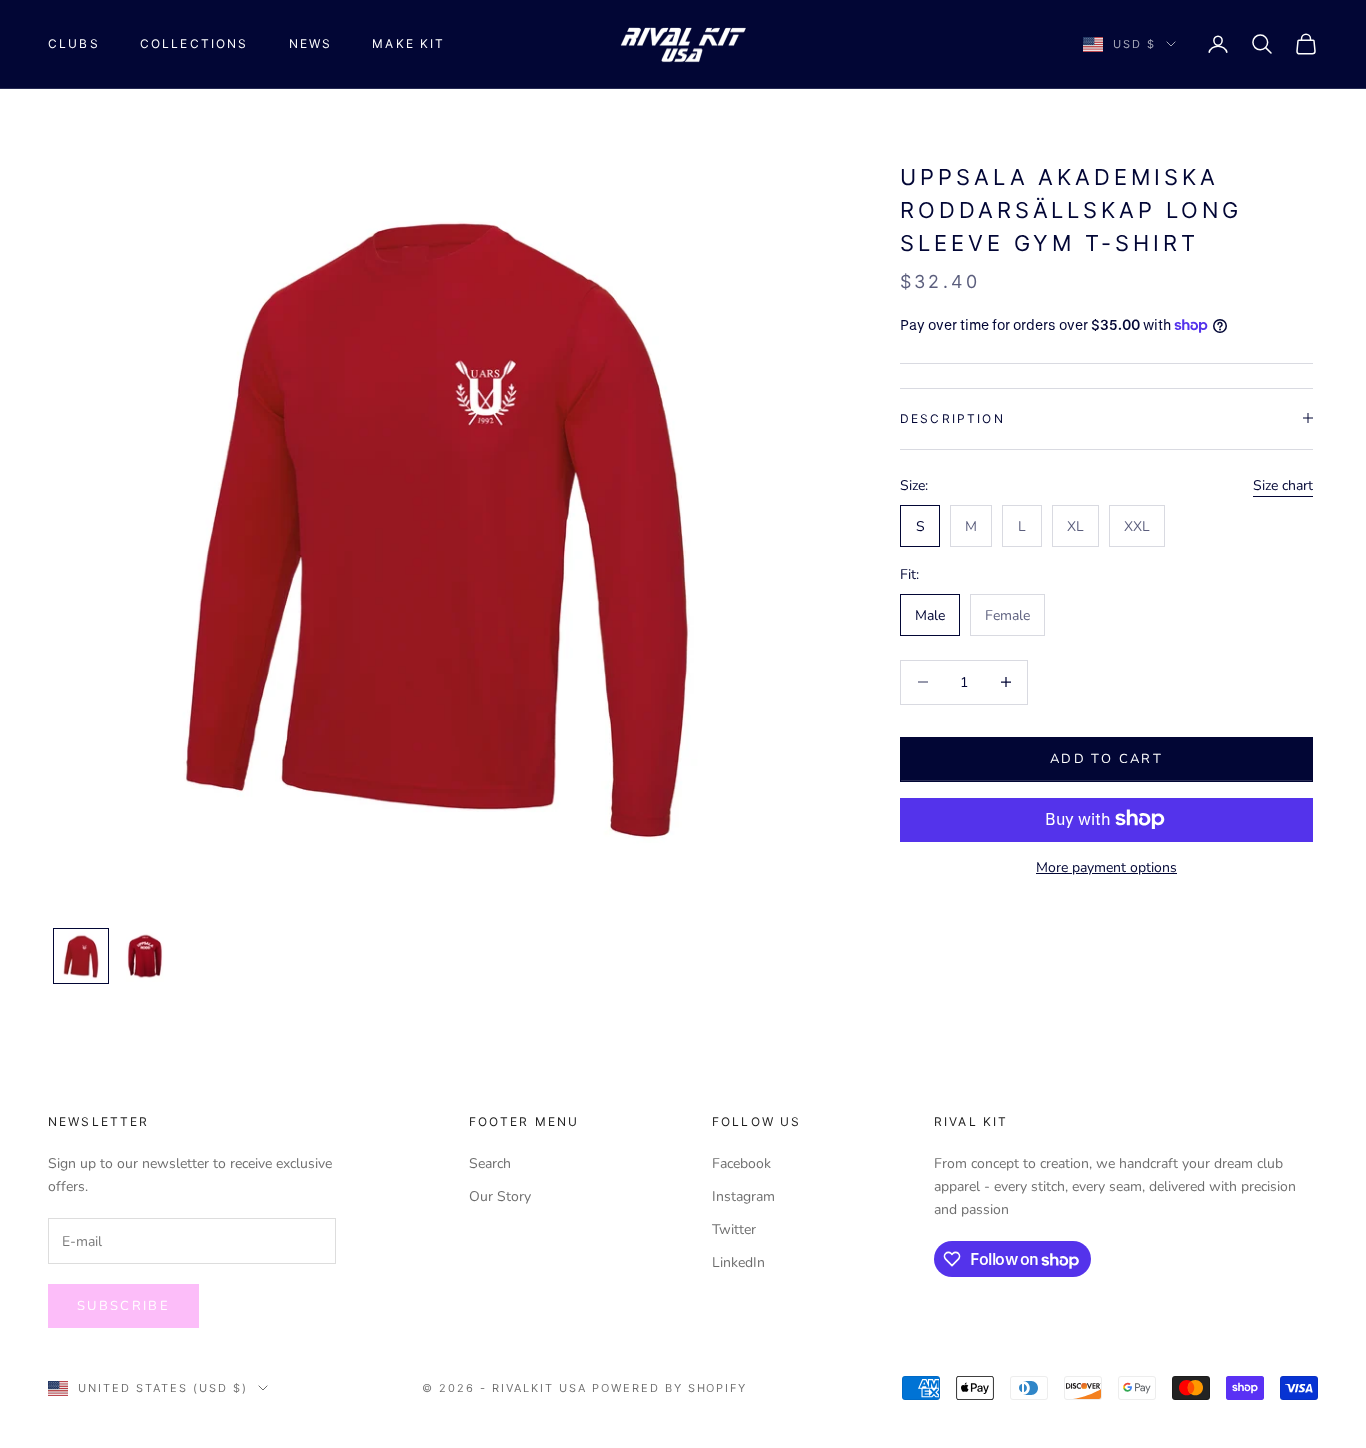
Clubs (74, 43)
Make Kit (408, 43)
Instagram (743, 1196)
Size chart (1283, 485)
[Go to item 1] (81, 956)
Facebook (741, 1163)
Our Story (500, 1196)
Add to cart (1106, 758)
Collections (194, 43)
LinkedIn (738, 1262)
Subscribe (123, 1306)
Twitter (734, 1229)
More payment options (1106, 866)
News (311, 43)
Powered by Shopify (670, 1388)
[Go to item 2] (145, 956)
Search (490, 1163)
